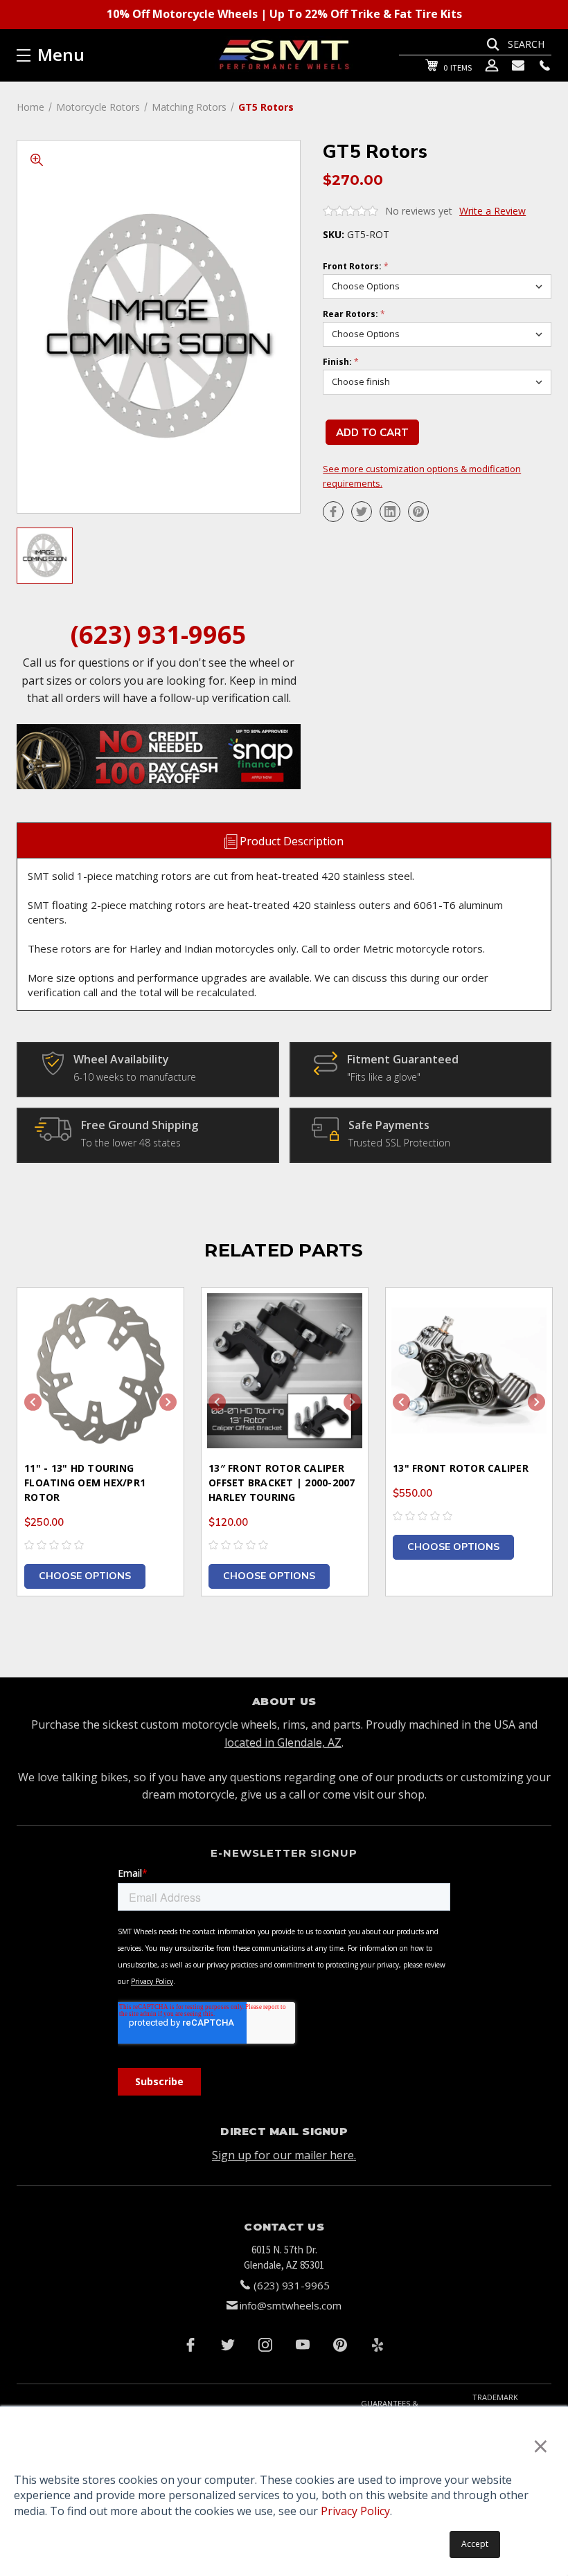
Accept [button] (475, 2544)
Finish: (341, 362)
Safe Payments (389, 1125)
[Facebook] (333, 512)
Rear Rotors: (354, 314)
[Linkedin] (390, 512)
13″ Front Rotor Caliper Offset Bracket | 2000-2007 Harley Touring (282, 1483)
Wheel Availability (121, 1059)
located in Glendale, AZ (283, 1742)
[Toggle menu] (106, 55)
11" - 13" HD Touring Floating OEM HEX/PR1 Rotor (85, 1483)
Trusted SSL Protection (399, 1143)
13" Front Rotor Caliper (461, 1468)
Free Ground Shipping (140, 1125)
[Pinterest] (418, 512)
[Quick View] (156, 1315)
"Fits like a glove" (384, 1077)
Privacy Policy (355, 2511)
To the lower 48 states (131, 1143)
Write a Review (492, 211)
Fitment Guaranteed (403, 1059)
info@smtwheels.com (291, 2305)
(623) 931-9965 (159, 634)
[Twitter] (362, 512)
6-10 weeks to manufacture (135, 1077)
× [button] (541, 2446)
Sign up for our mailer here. (284, 2155)
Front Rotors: (356, 267)
